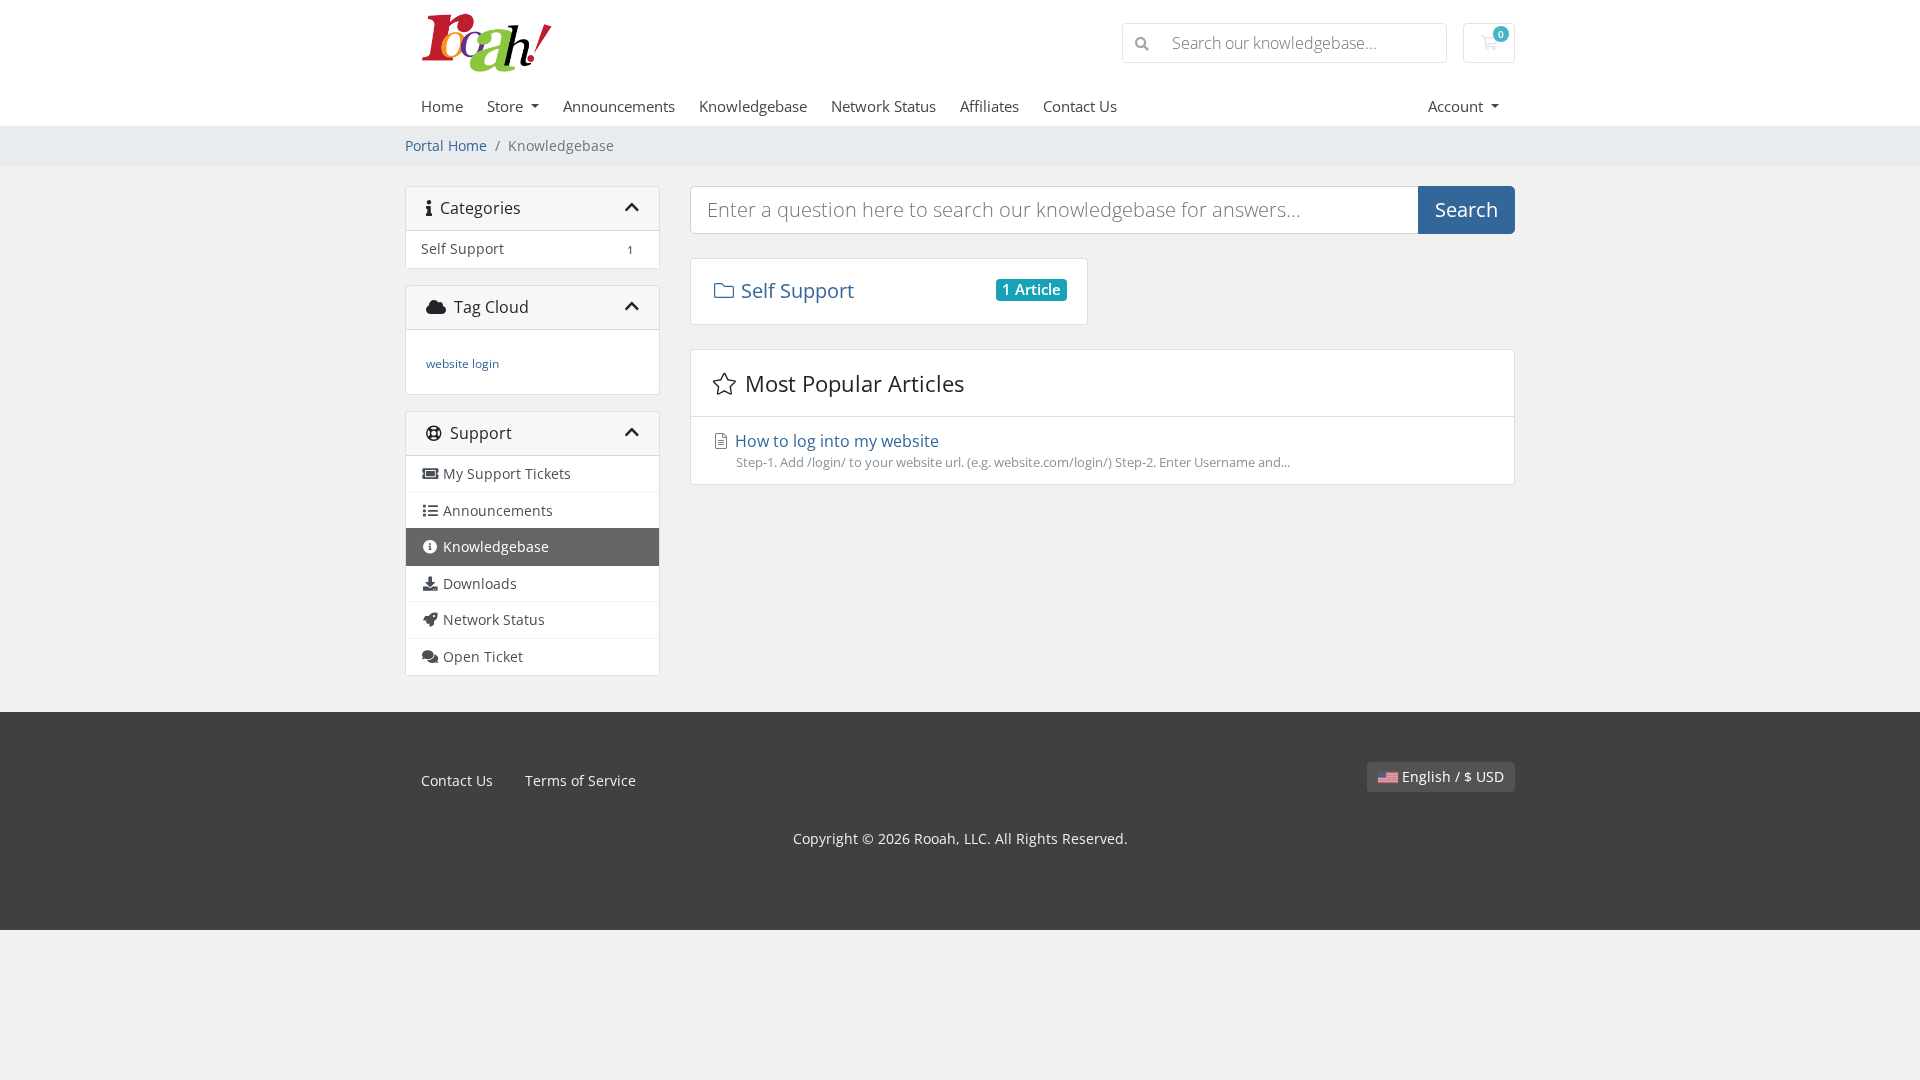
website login (462, 363)
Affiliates (989, 106)
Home (442, 106)
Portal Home (446, 145)
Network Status (883, 106)
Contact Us (1080, 106)
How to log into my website (1010, 450)
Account (1457, 106)
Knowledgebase (753, 106)
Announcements (619, 106)
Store (507, 106)
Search (1466, 209)
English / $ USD (1451, 776)
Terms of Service (580, 780)
